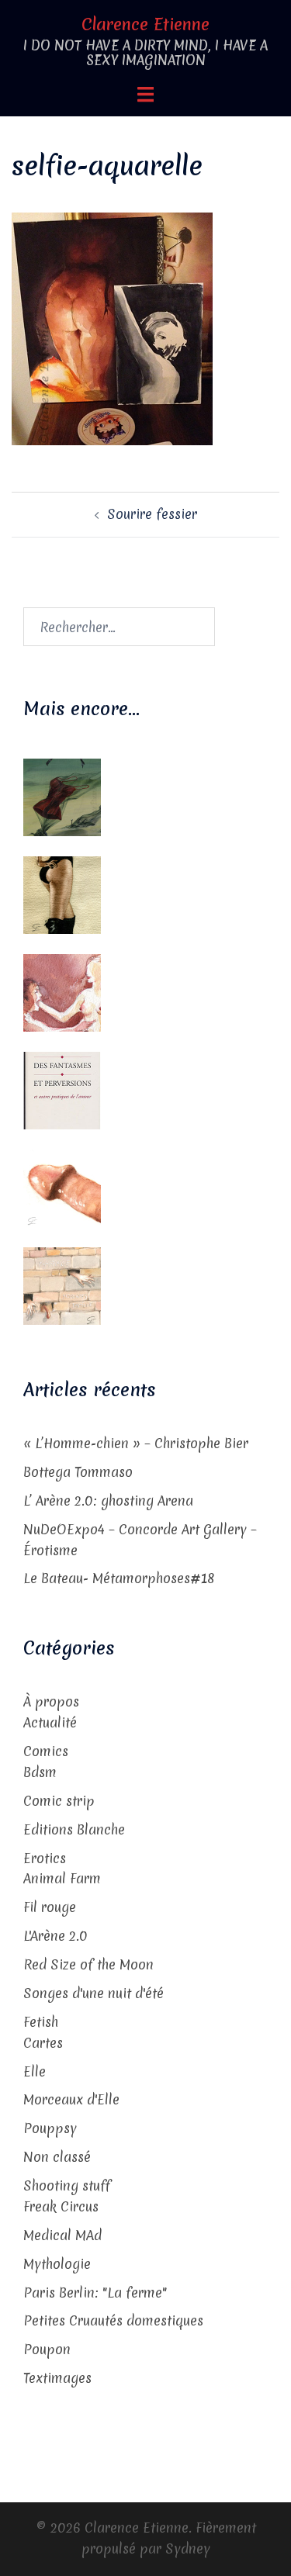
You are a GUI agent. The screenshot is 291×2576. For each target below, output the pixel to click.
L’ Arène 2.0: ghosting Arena (108, 1501)
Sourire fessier (152, 514)
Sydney (188, 2548)
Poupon (47, 2349)
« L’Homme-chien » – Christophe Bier (136, 1443)
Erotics (45, 1858)
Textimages (57, 2378)
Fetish (41, 2022)
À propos (51, 1701)
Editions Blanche (74, 1829)
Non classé (57, 2157)
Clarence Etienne (145, 24)
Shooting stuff (67, 2185)
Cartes (43, 2043)
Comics (46, 1751)
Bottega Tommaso (78, 1472)
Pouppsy (50, 2128)
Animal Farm (62, 1878)
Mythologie (57, 2264)
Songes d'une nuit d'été (94, 1993)
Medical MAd (62, 2235)
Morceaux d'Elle (71, 2099)
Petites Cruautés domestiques (113, 2320)
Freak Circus (61, 2206)
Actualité (50, 1722)
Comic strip (59, 1801)
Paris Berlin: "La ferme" (95, 2292)
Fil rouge (50, 1907)
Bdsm (40, 1772)
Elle (35, 2071)
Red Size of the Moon (88, 1964)
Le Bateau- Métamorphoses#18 (119, 1578)
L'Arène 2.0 (55, 1936)
